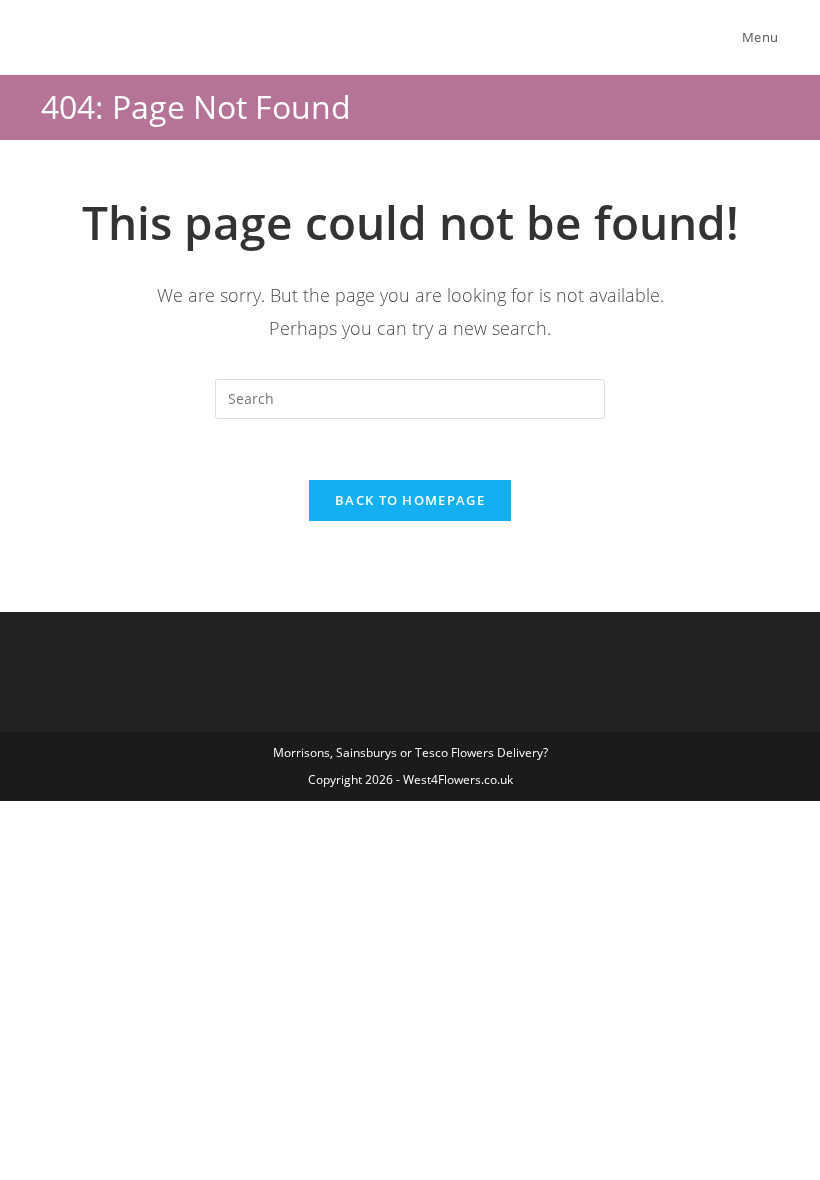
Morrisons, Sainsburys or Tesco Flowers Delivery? (410, 752)
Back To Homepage (410, 500)
